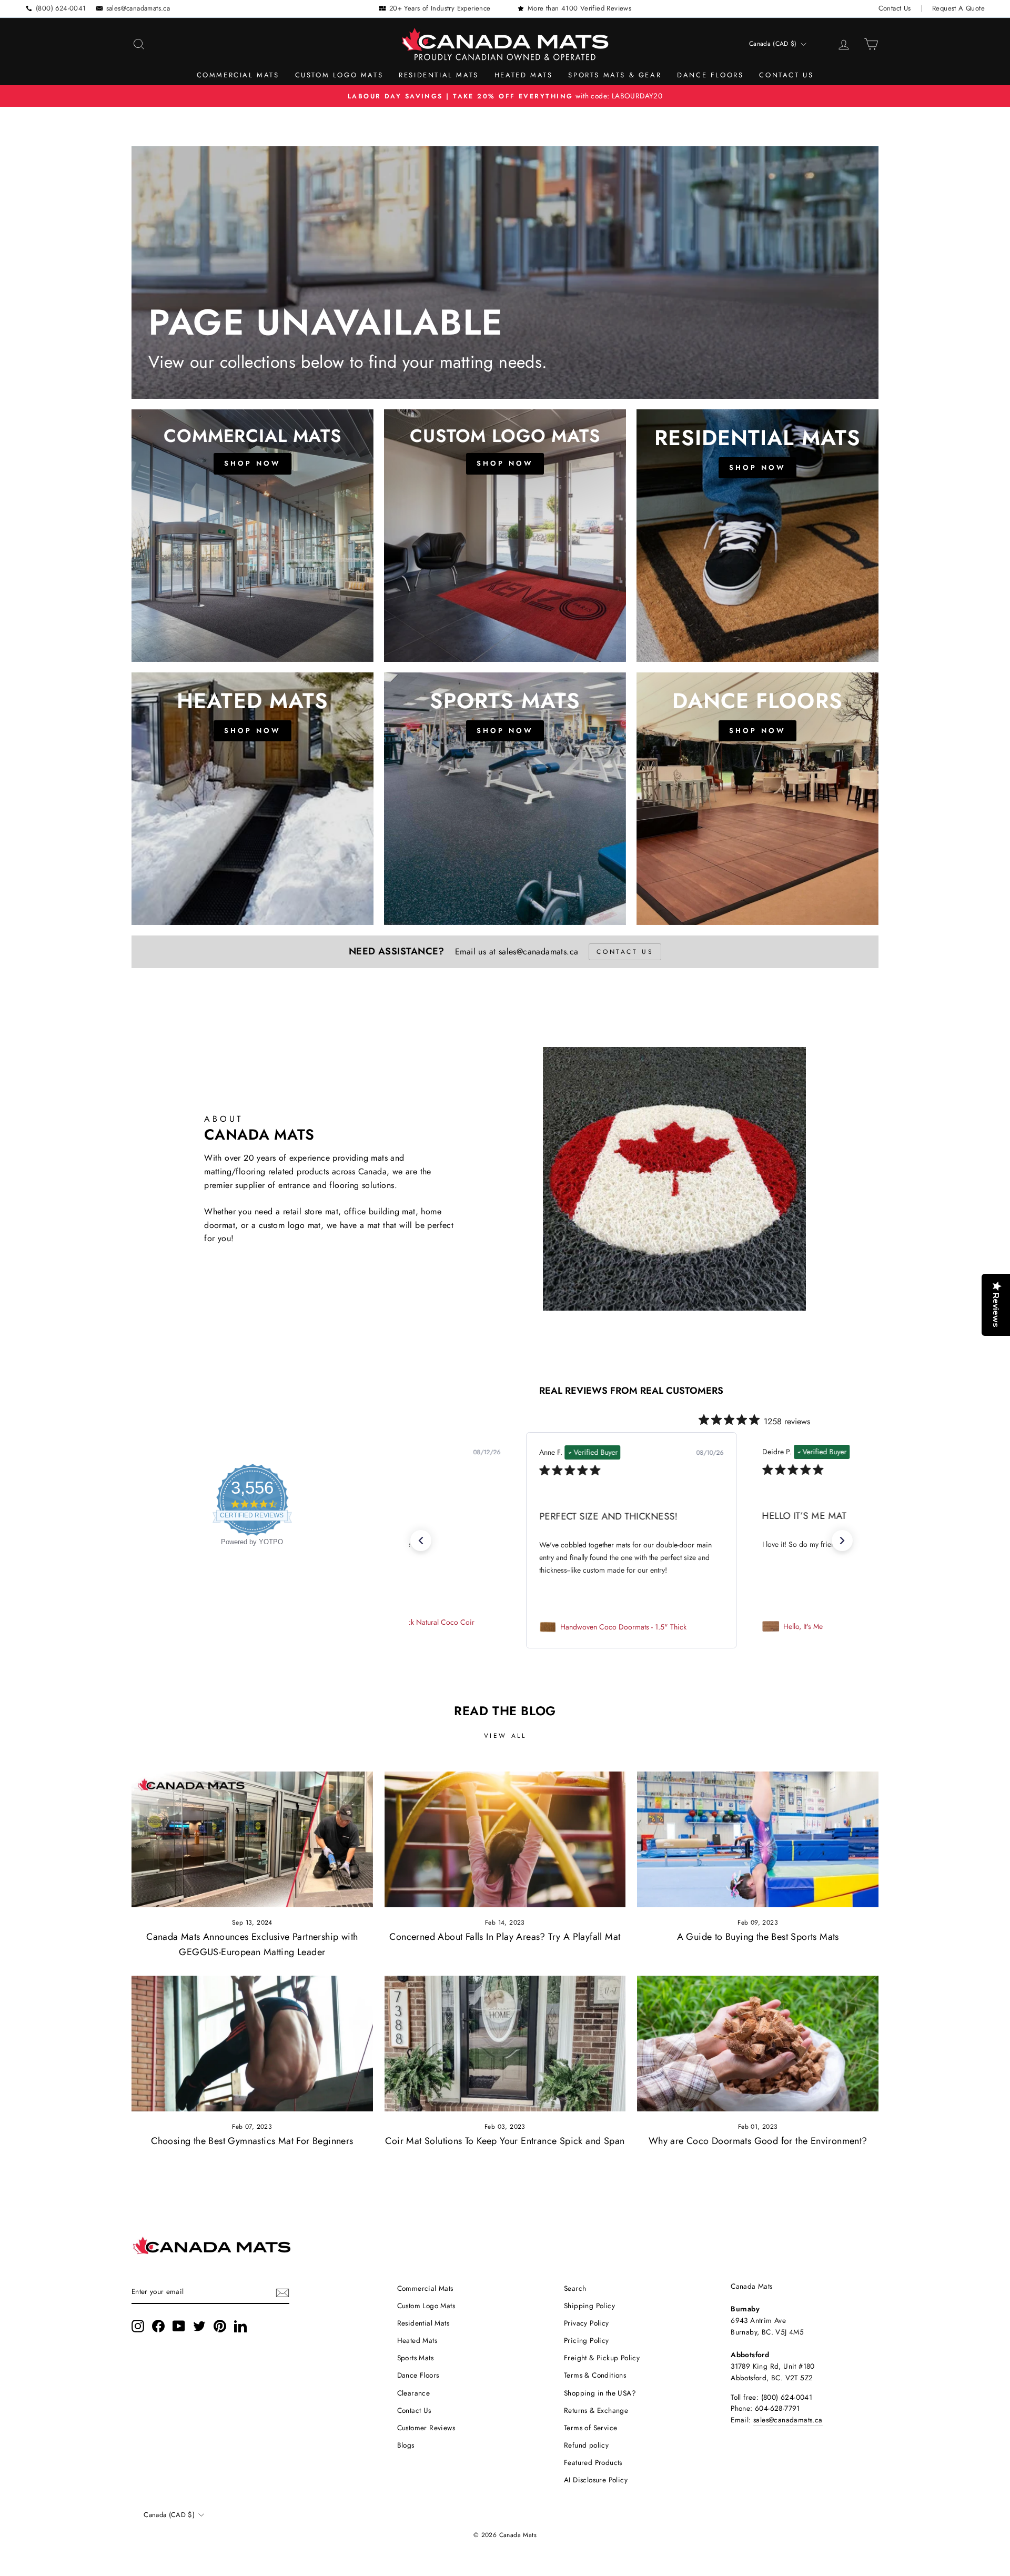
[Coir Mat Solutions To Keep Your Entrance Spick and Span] (505, 2044)
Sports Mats (415, 2358)
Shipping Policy (589, 2306)
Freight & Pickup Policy (602, 2358)
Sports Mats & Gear (615, 75)
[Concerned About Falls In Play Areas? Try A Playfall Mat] (505, 1839)
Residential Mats (439, 75)
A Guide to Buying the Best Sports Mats (758, 1937)
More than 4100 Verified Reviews (579, 8)
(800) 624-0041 (61, 8)
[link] (631, 1627)
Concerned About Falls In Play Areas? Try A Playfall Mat (505, 1937)
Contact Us (895, 8)
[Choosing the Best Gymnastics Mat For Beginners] (252, 2044)
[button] (421, 1541)
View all (505, 1736)
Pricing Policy (587, 2340)
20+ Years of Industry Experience (440, 8)
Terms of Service (590, 2428)
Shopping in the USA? (600, 2393)
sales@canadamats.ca (138, 8)
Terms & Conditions (595, 2375)
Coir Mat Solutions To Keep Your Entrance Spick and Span (505, 2141)
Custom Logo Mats (339, 75)
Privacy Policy (587, 2323)
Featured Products (593, 2462)
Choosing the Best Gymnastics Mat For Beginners (252, 2141)
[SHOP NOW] (757, 536)
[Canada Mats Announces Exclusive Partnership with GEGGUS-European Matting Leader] (252, 1839)
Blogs (406, 2445)
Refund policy (586, 2445)
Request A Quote (958, 8)
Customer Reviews (426, 2428)
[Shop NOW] (252, 536)
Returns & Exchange (596, 2410)
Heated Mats (524, 75)
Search (575, 2288)
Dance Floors (710, 75)
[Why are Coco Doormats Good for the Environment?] (758, 2044)
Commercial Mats (238, 75)
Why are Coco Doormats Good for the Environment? (758, 2141)
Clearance (414, 2393)
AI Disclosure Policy (596, 2480)
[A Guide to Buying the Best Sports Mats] (758, 1839)
